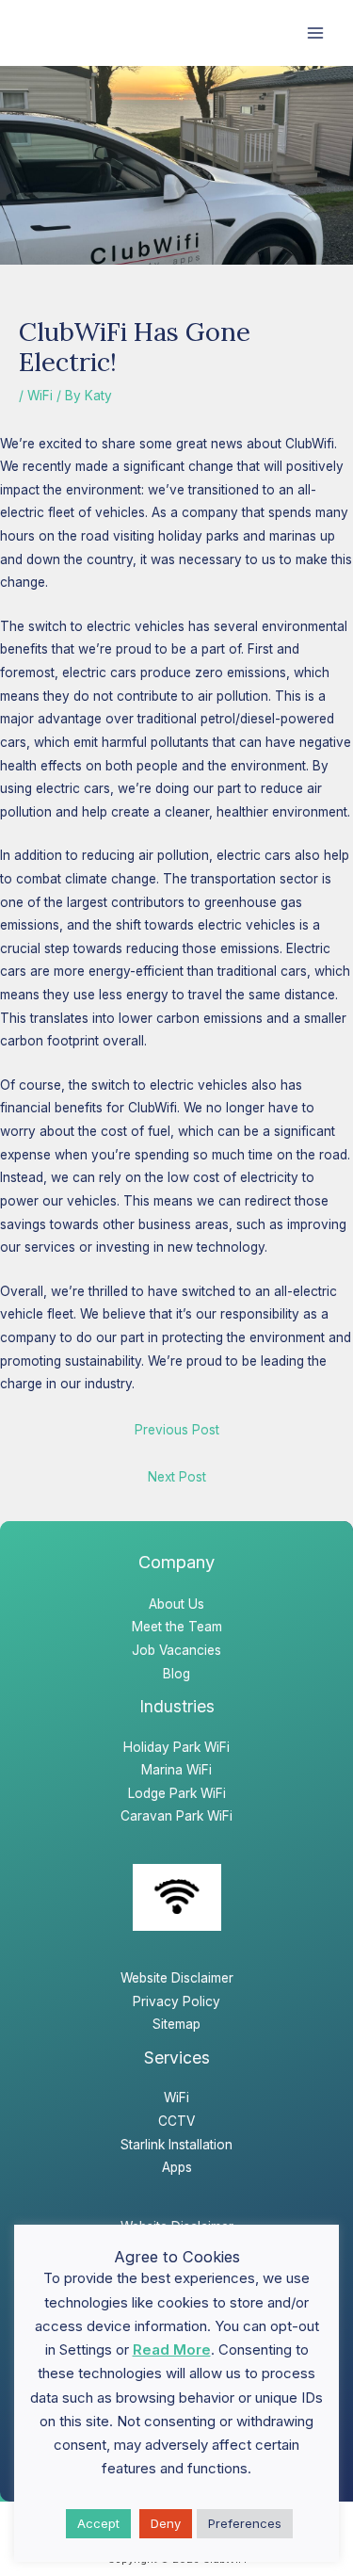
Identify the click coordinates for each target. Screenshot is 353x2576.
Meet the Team (177, 1627)
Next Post (177, 1477)
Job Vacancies (176, 1650)
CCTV (176, 2121)
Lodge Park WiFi (177, 1793)
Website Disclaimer (177, 1978)
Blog (176, 1674)
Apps (177, 2167)
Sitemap (176, 2024)
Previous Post (177, 1430)
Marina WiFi (176, 1770)
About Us (176, 1604)
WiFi (40, 396)
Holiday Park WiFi (176, 1747)
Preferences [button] (245, 2523)
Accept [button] (98, 2523)
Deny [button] (166, 2523)
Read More (172, 2349)
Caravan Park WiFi (176, 1816)
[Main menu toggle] (316, 33)
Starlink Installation (176, 2145)
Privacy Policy (176, 2001)
